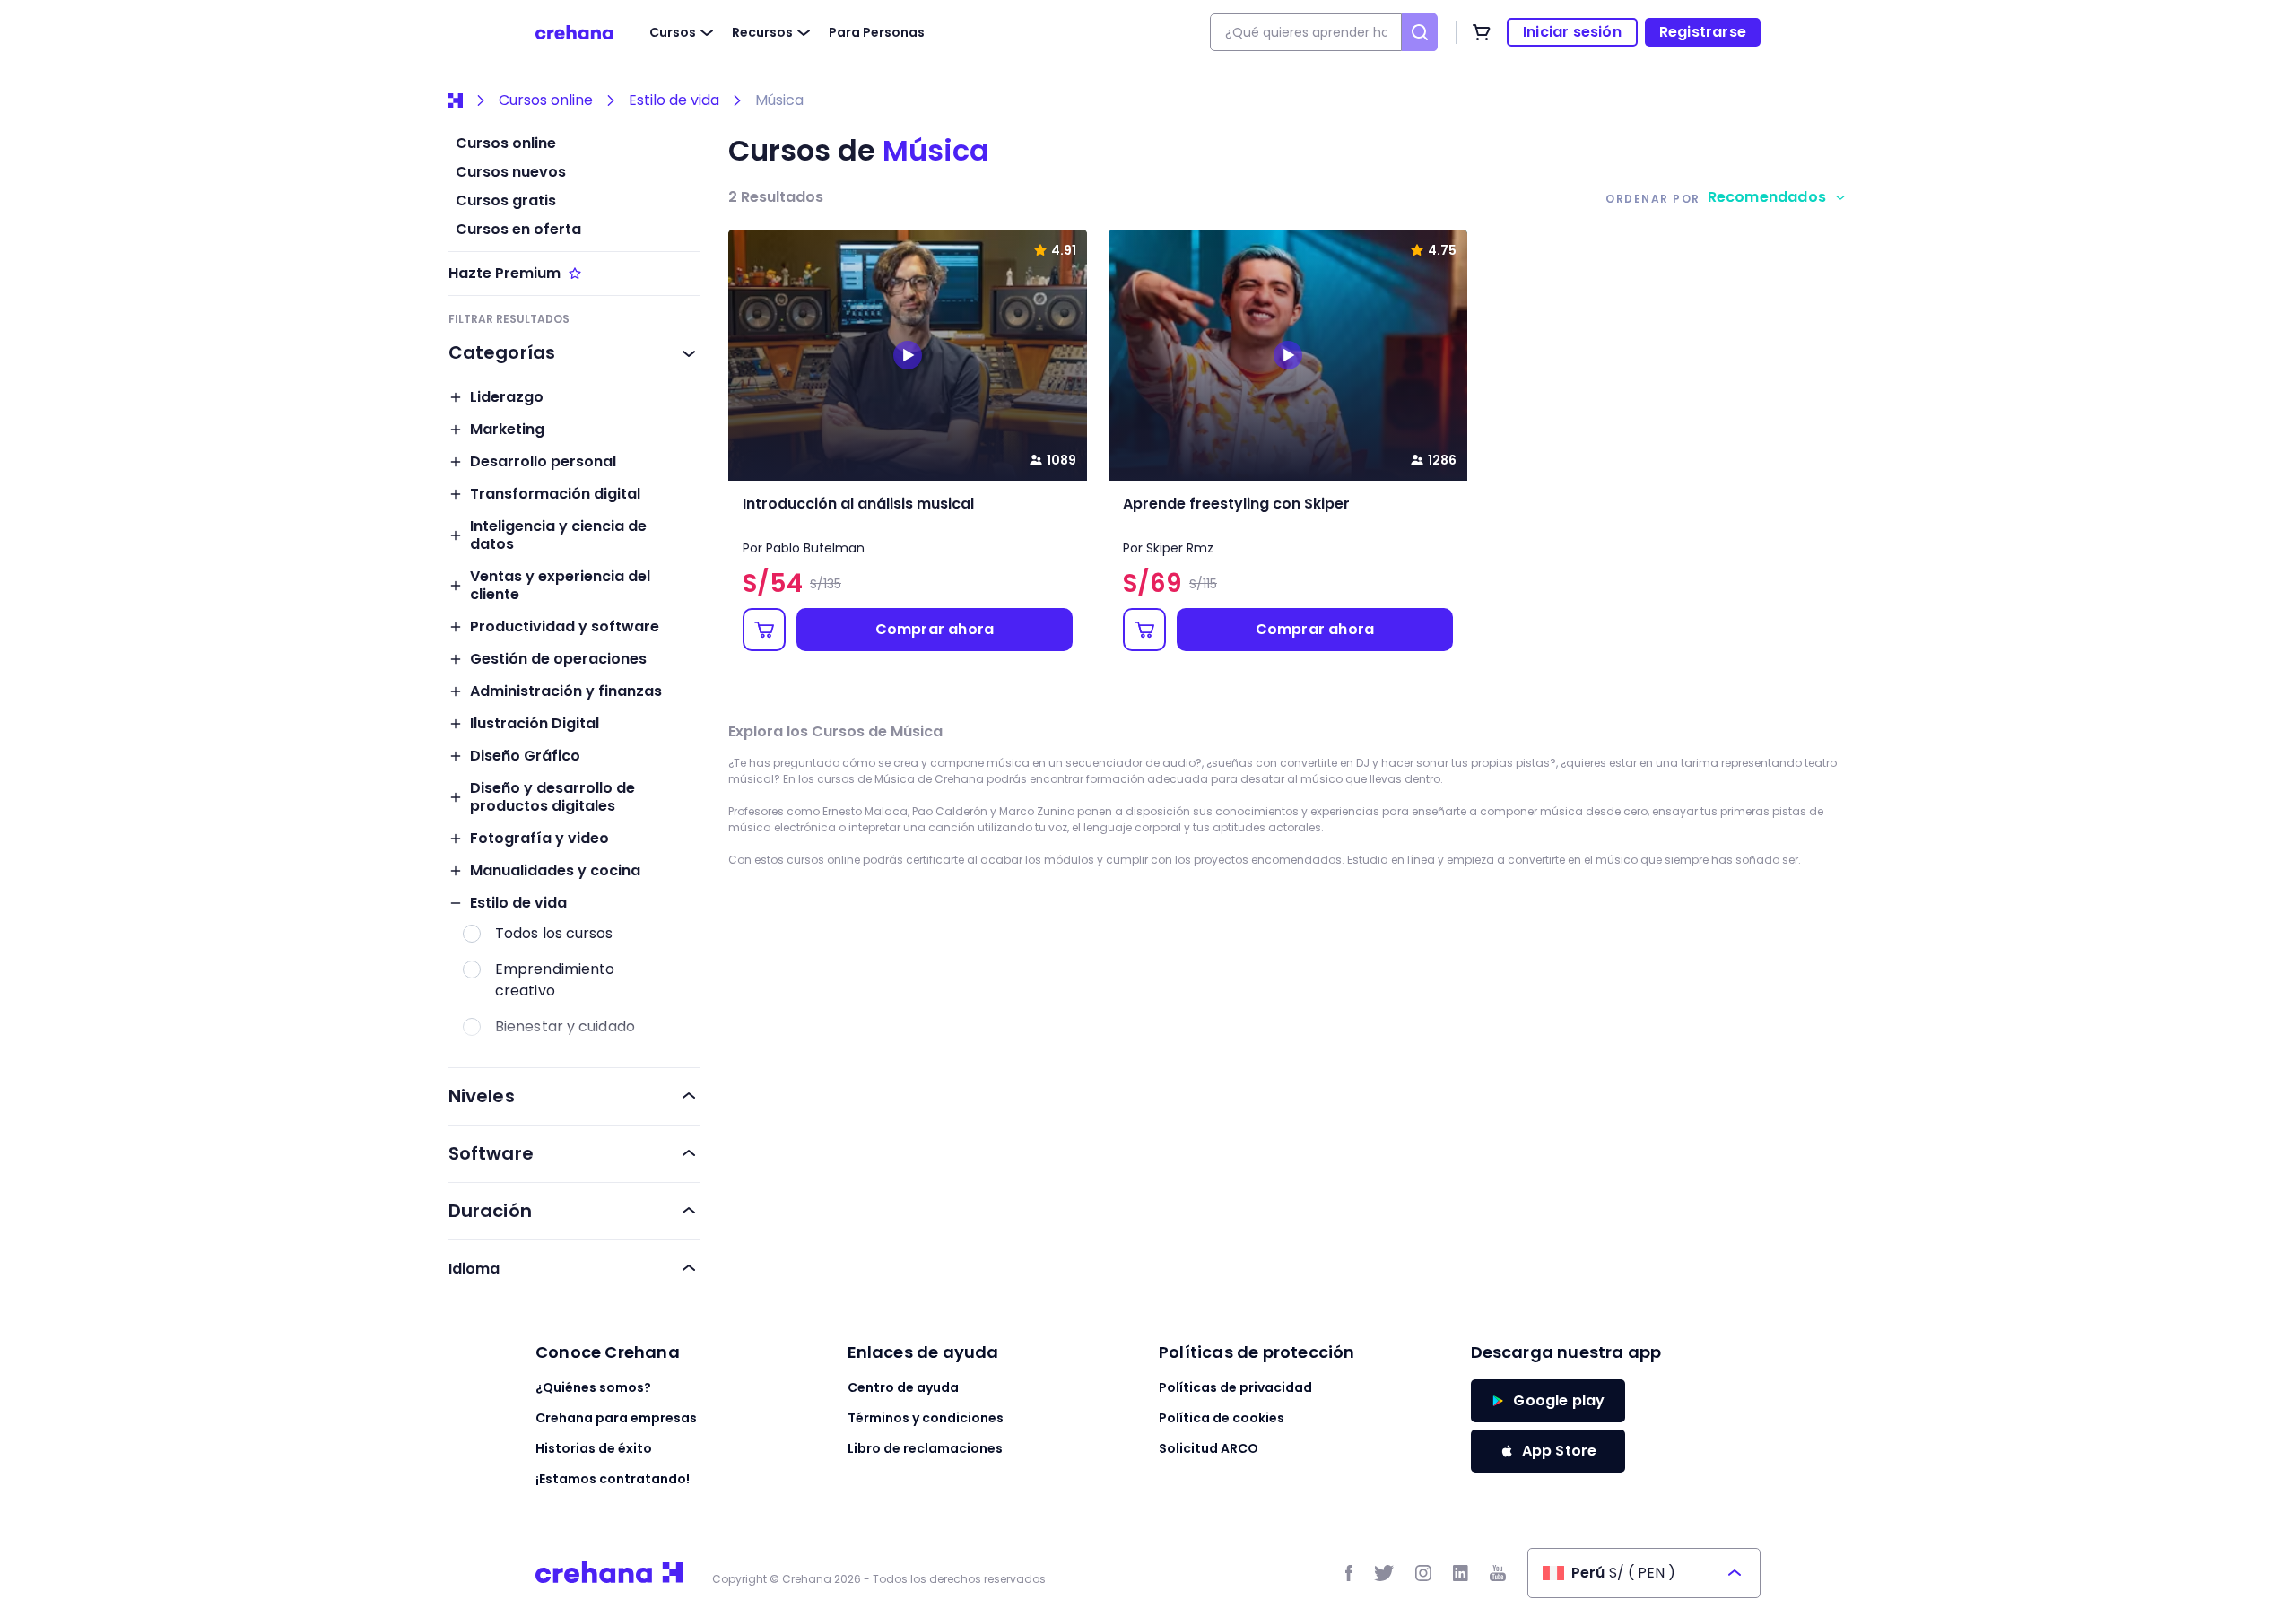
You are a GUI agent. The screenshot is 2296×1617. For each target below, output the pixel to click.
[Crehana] (574, 32)
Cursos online (546, 100)
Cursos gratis (506, 201)
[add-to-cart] (764, 630)
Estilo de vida (674, 100)
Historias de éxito (594, 1448)
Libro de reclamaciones (925, 1448)
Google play (1559, 1400)
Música (779, 100)
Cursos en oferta (518, 230)
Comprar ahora (935, 629)
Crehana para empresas (616, 1418)
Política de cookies (1222, 1418)
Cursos (673, 32)
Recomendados (1767, 197)
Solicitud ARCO (1209, 1448)
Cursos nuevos (511, 172)
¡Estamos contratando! (613, 1479)
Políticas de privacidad (1235, 1387)
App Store (1560, 1451)
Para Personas (877, 32)
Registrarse (1703, 32)
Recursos (762, 32)
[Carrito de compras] (1482, 32)
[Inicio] (456, 100)
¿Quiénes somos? (593, 1387)
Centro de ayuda (903, 1387)
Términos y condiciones (926, 1418)
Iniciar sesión (1572, 32)
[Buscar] (1420, 32)
